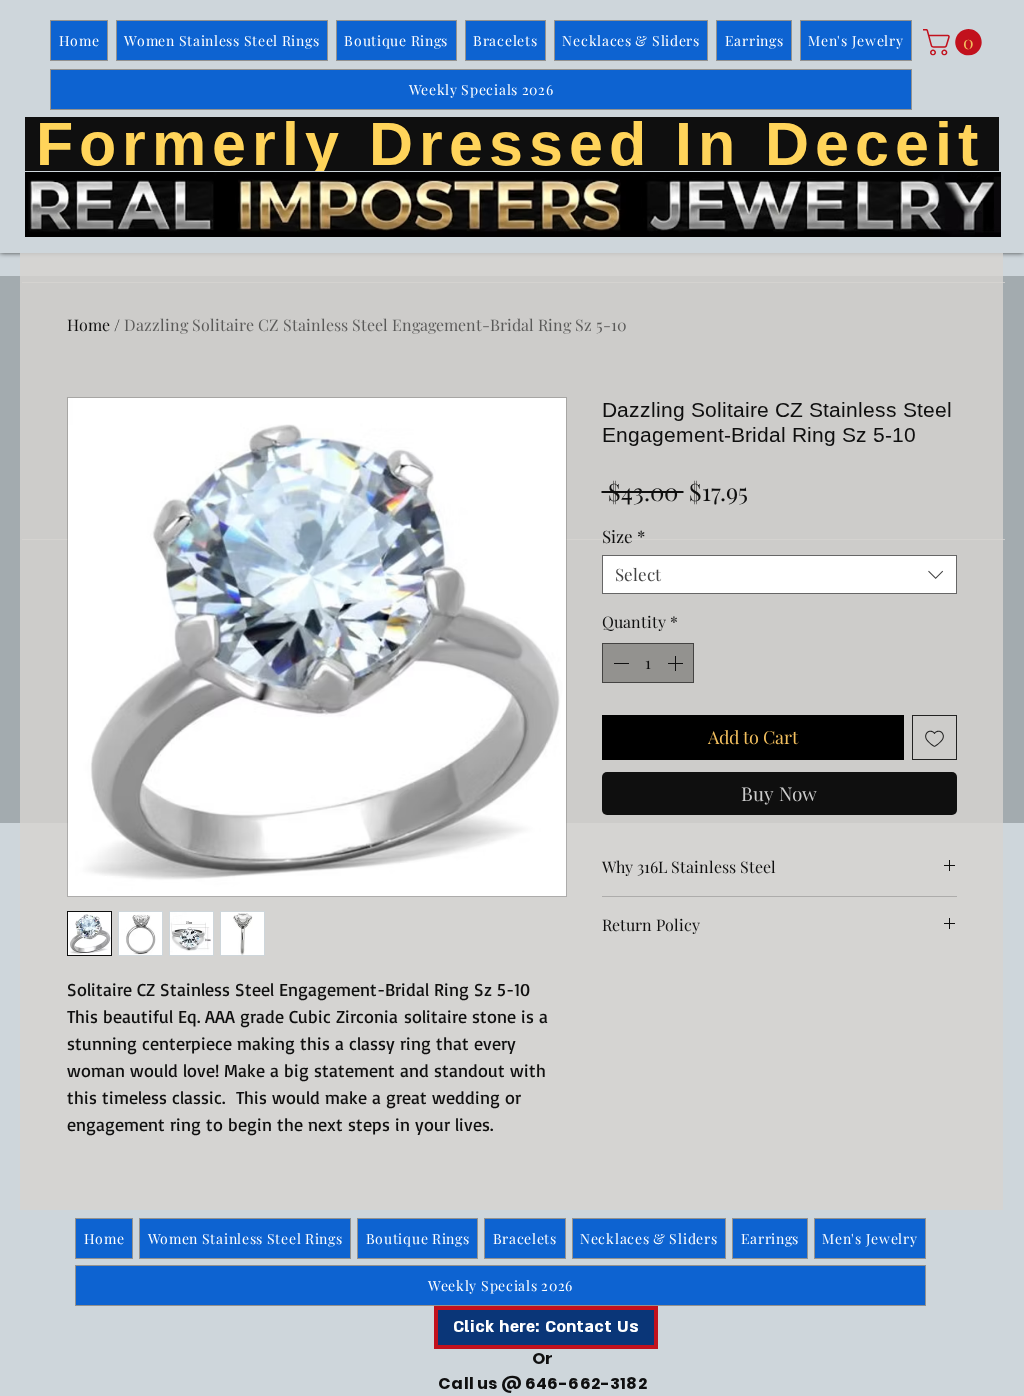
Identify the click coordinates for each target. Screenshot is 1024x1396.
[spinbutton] (648, 663)
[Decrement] (619, 663)
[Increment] (677, 663)
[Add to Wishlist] (934, 737)
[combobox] (779, 574)
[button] (955, 42)
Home (88, 324)
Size (623, 536)
